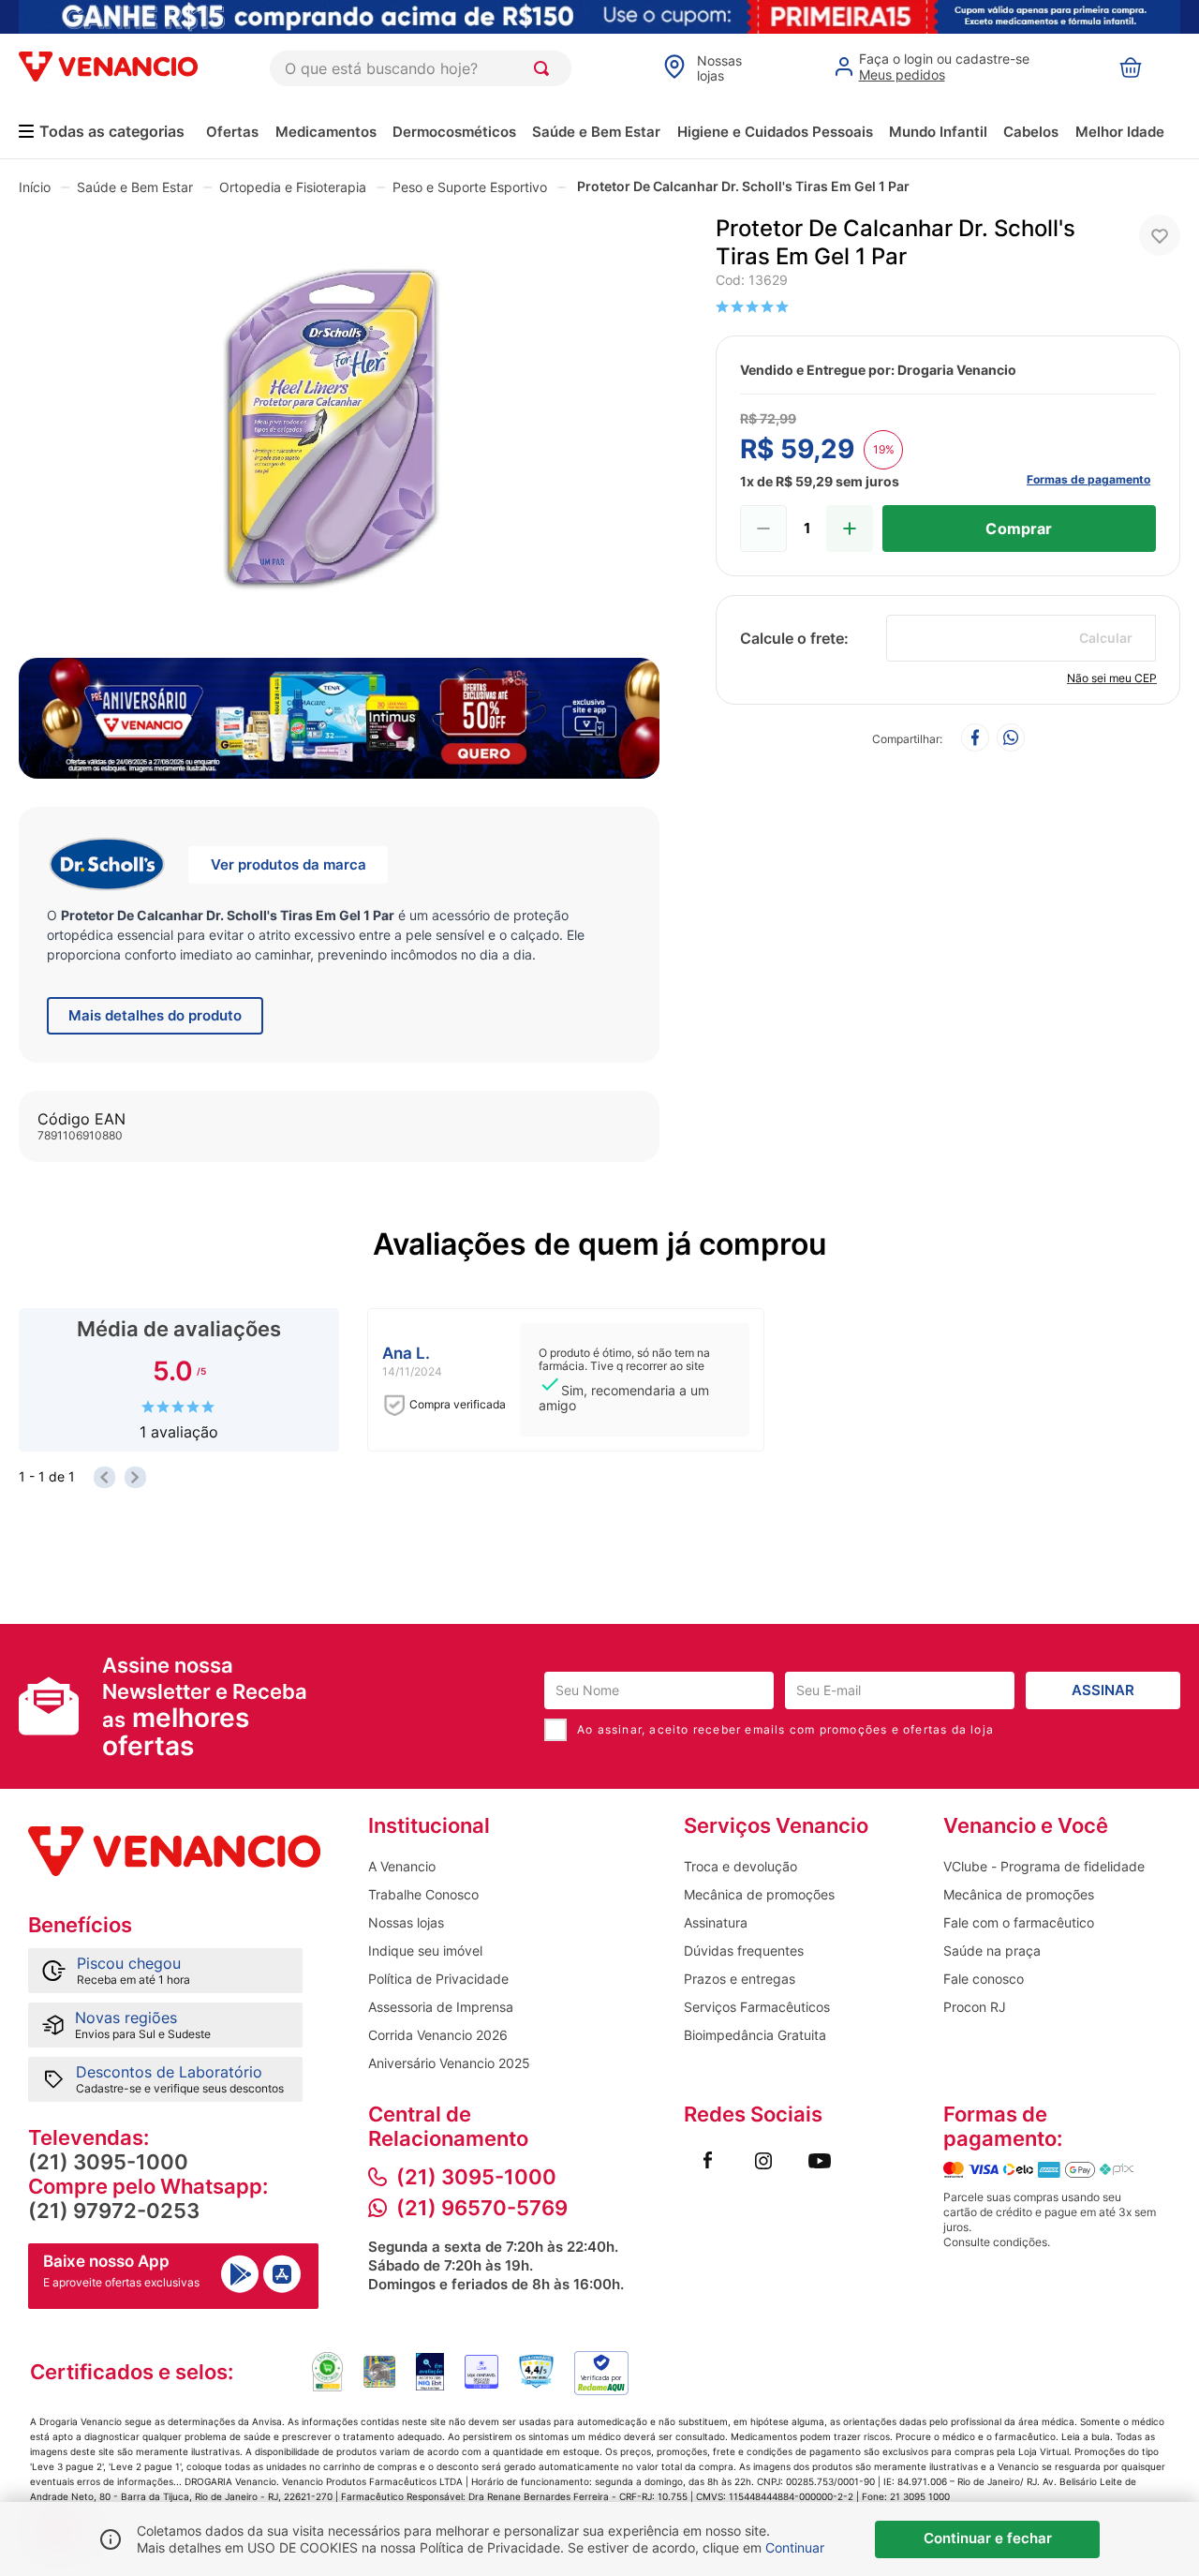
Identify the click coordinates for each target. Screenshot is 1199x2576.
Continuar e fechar (988, 2538)
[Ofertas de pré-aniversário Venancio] (339, 713)
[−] (763, 529)
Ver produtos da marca (289, 864)
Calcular (1106, 638)
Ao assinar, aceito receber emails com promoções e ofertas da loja (785, 1729)
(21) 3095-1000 (108, 2162)
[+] (850, 529)
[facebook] (975, 739)
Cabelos (1031, 132)
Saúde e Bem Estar (596, 132)
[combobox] (421, 68)
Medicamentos (326, 132)
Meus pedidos (902, 74)
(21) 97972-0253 (114, 2211)
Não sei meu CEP (1112, 678)
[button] (339, 432)
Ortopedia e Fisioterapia (293, 187)
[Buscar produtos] (545, 68)
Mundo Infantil (938, 132)
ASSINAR (1103, 1690)
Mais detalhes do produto (155, 1015)
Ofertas (232, 132)
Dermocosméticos (454, 132)
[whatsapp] (1011, 739)
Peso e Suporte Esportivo (470, 187)
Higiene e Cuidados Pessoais (775, 132)
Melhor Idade (1120, 132)
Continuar (795, 2547)
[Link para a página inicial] (35, 186)
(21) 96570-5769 (482, 2208)
